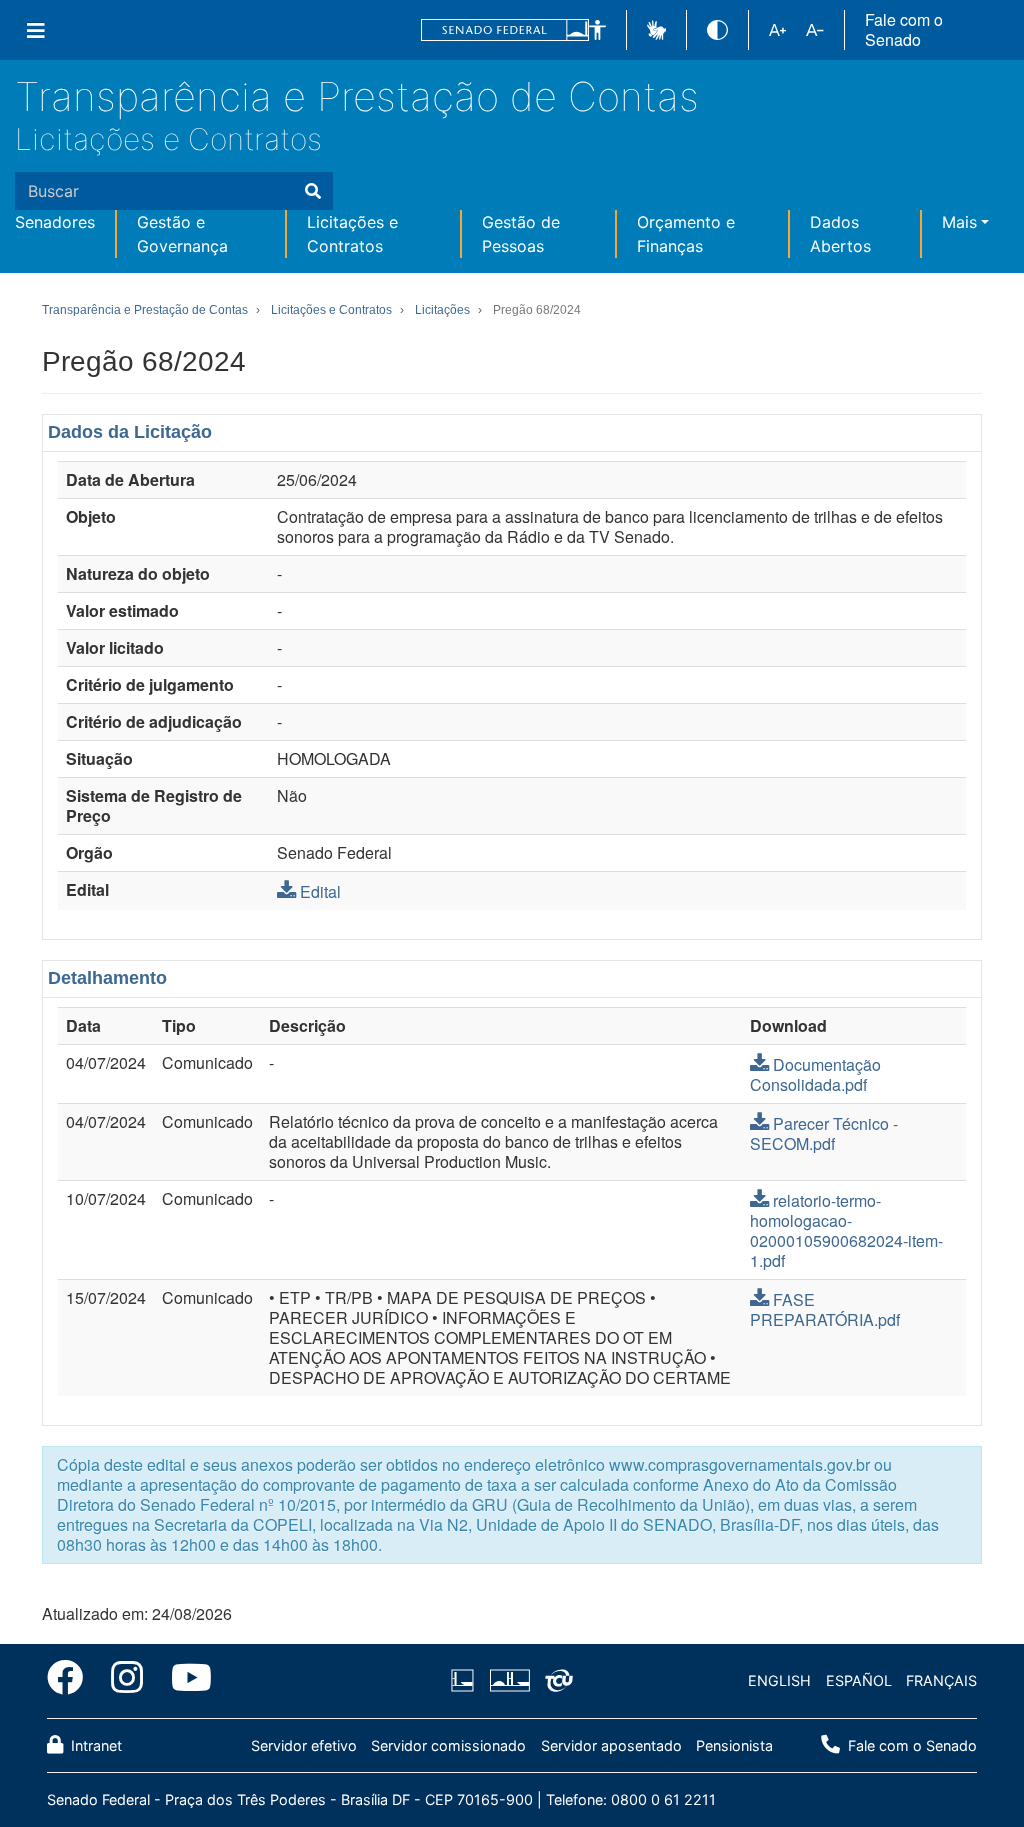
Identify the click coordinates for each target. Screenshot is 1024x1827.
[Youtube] (184, 1681)
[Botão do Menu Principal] (36, 30)
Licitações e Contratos (168, 139)
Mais (959, 222)
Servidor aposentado (611, 1745)
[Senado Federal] (505, 30)
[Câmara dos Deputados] (466, 1681)
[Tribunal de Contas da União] (555, 1681)
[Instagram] (127, 1681)
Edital (320, 891)
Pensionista (734, 1745)
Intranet (94, 1745)
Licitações (442, 310)
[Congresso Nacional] (509, 1681)
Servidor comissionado (448, 1745)
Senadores (55, 222)
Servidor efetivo (304, 1745)
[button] (597, 30)
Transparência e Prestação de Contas (357, 96)
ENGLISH (779, 1680)
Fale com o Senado (904, 30)
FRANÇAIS (941, 1680)
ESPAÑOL (859, 1680)
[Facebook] (72, 1681)
